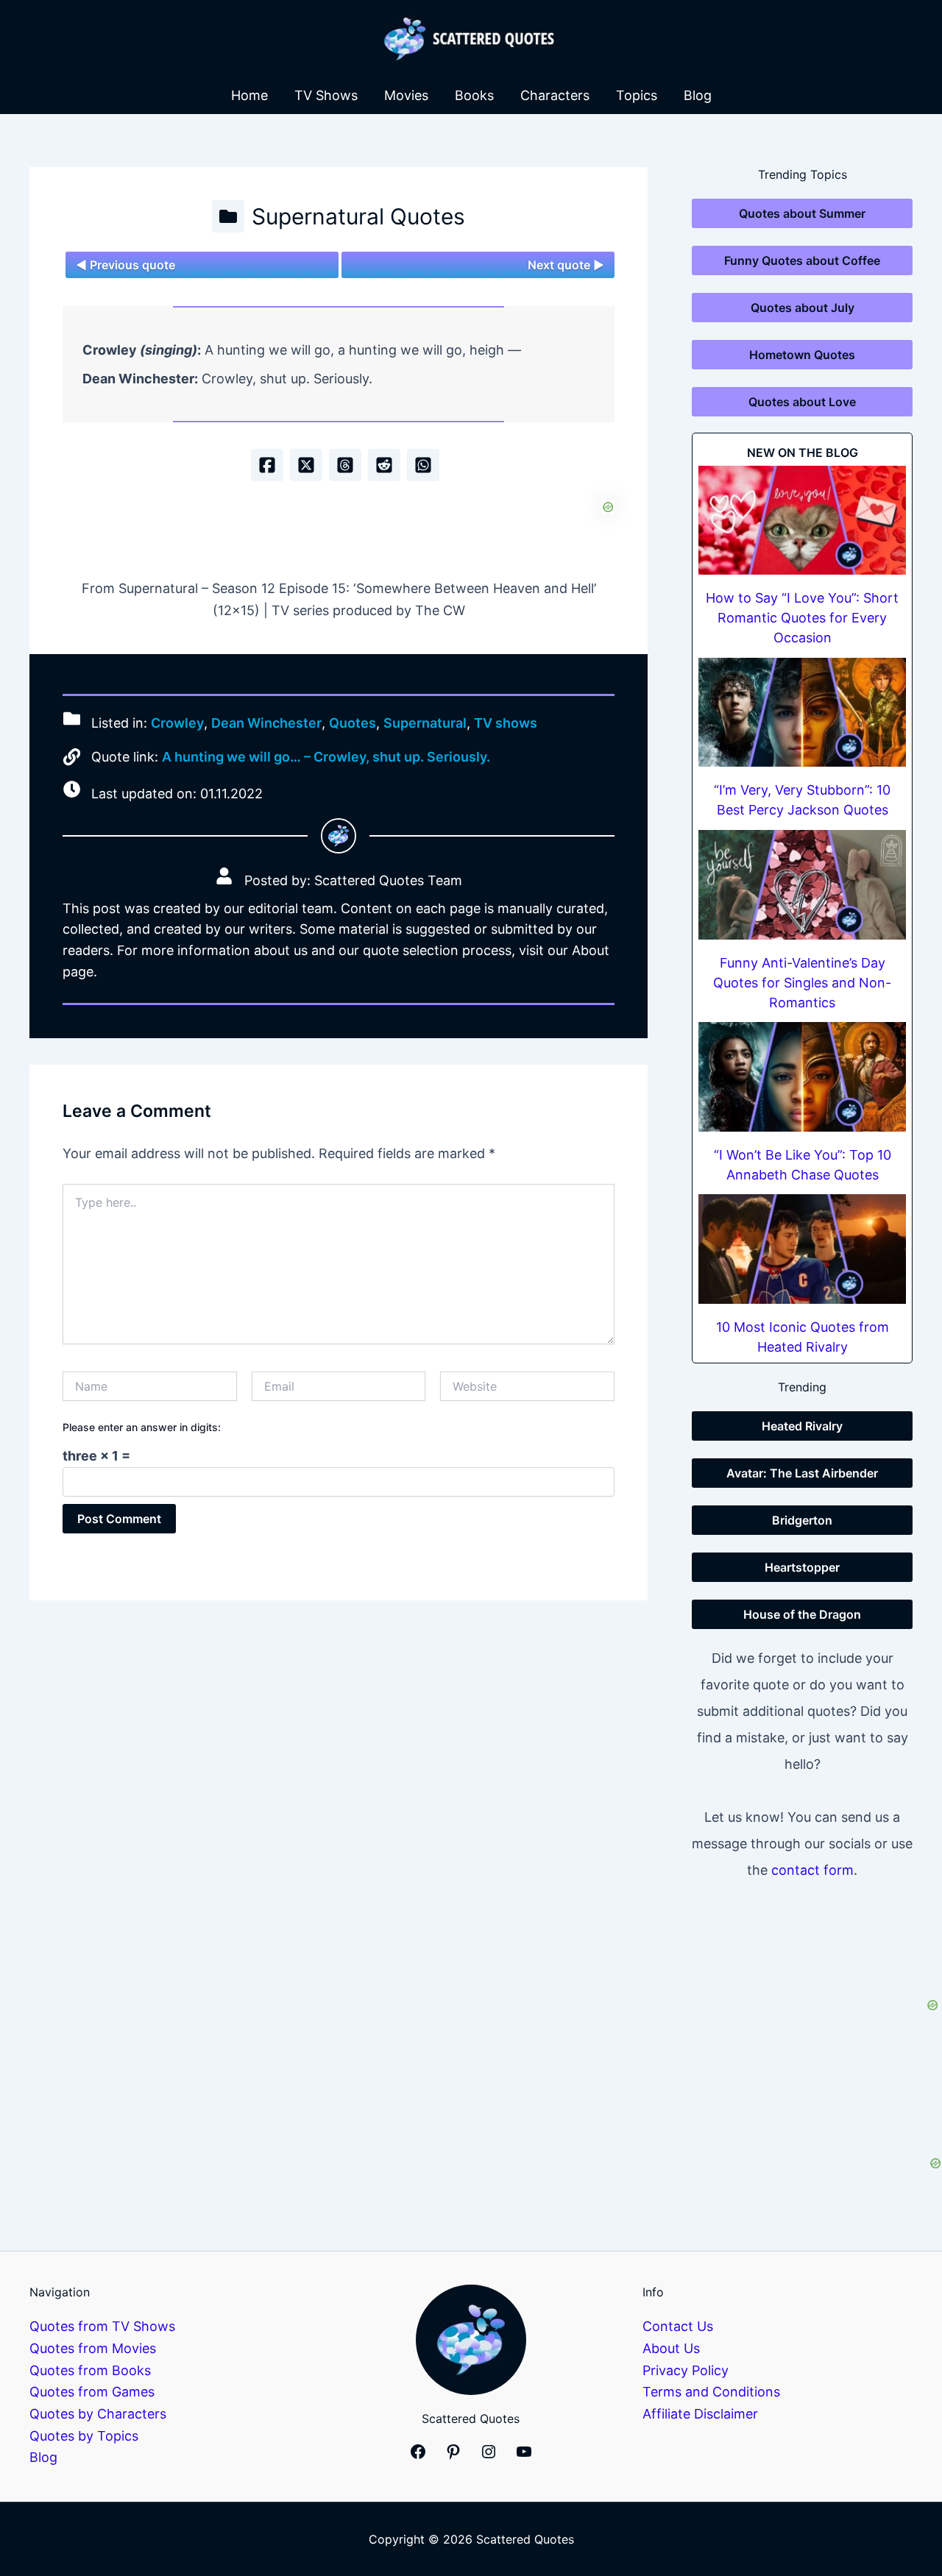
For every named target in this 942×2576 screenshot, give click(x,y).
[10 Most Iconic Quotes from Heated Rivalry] (802, 1249)
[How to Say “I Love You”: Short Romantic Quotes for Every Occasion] (802, 521)
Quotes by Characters (98, 2414)
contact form (812, 1870)
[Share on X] (306, 465)
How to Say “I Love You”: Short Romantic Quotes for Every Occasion (802, 618)
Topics (637, 95)
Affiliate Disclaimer (700, 2414)
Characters (555, 95)
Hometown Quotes (802, 355)
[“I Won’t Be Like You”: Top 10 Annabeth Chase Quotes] (802, 1077)
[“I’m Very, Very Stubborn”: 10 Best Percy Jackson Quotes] (802, 713)
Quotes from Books (90, 2370)
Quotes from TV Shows (102, 2326)
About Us (671, 2348)
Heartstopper (802, 1567)
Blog (698, 95)
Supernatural (425, 724)
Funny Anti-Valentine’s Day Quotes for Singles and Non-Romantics (802, 983)
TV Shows (326, 95)
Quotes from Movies (93, 2348)
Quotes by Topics (84, 2436)
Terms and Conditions (711, 2392)
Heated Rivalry (802, 1426)
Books (474, 95)
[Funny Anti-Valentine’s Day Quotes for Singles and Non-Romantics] (802, 885)
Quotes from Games (92, 2392)
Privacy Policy (686, 2370)
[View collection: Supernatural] (228, 216)
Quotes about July (803, 308)
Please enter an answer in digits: (142, 1427)
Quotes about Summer (802, 213)
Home (249, 95)
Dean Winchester (266, 724)
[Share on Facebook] (267, 465)
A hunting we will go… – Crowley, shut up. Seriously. (326, 757)
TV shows (506, 724)
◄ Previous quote (125, 265)
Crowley (177, 724)
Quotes (353, 724)
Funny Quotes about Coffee (802, 260)
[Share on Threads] (345, 465)
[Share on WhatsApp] (423, 465)
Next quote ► (566, 265)
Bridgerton (802, 1520)
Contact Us (678, 2326)
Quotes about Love (802, 402)
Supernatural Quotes (358, 216)
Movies (406, 95)
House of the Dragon (802, 1614)
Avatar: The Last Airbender (802, 1473)
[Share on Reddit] (384, 465)
